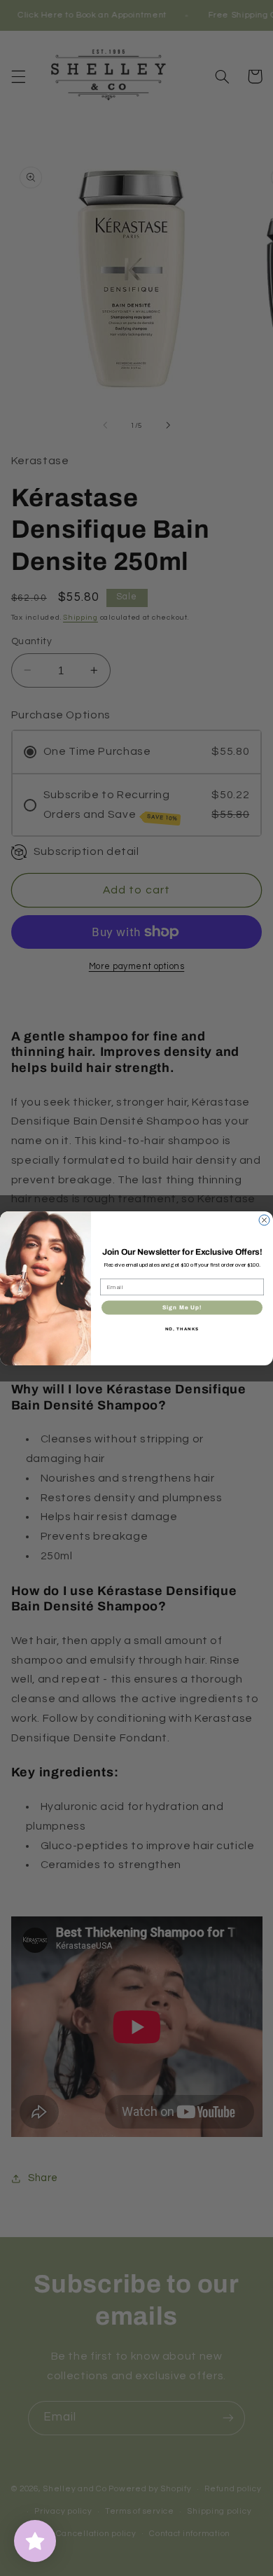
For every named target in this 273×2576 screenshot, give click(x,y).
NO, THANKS (182, 1328)
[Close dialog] (264, 1220)
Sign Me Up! (182, 1307)
